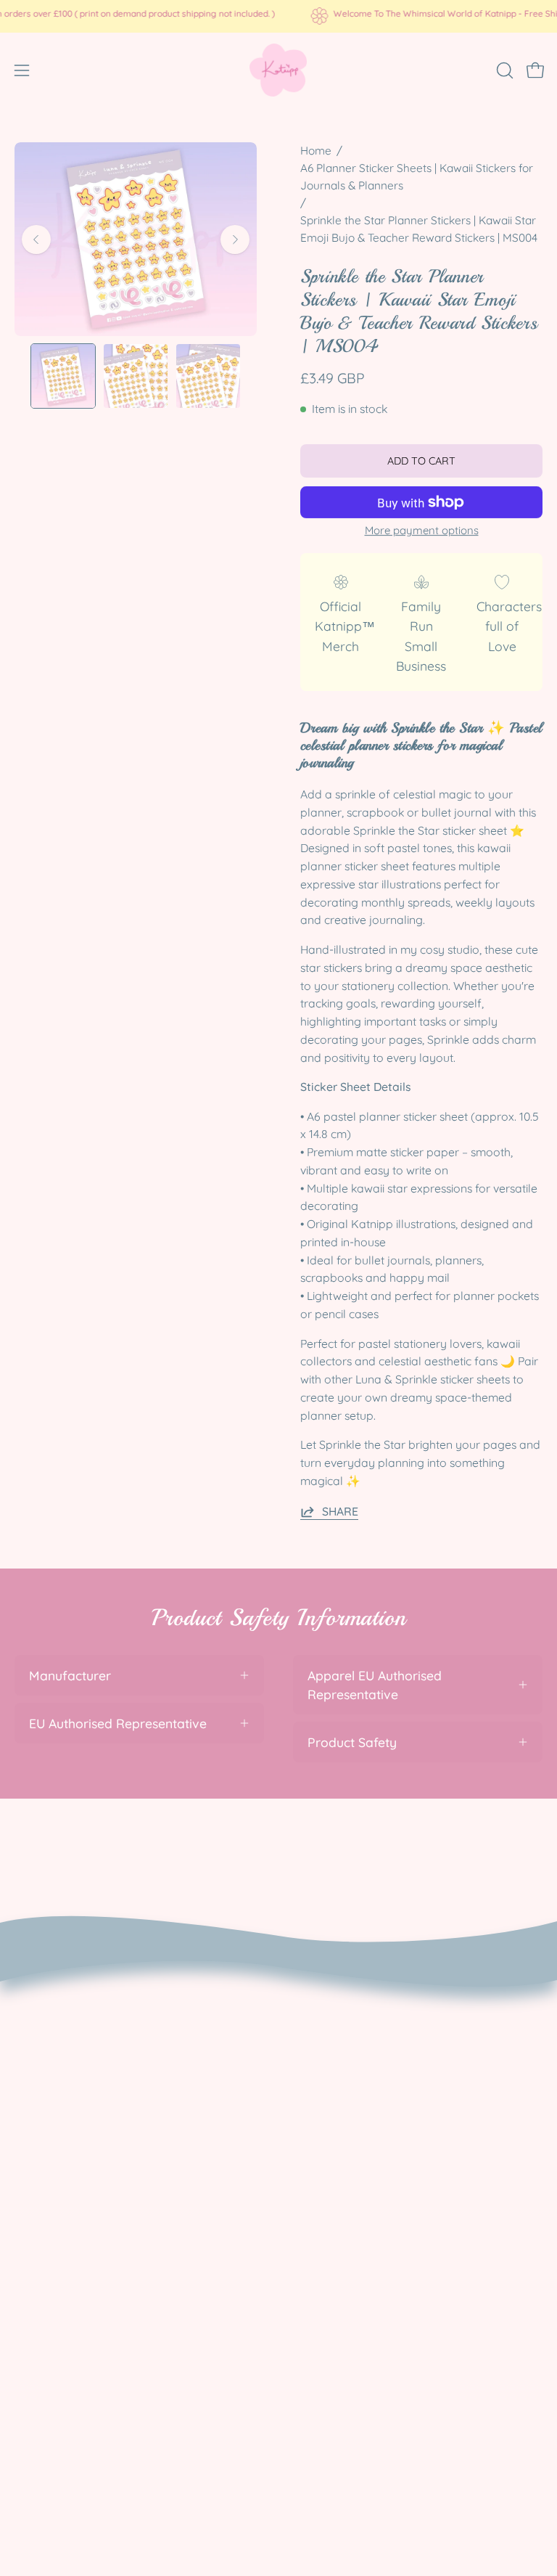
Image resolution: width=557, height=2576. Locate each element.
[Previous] (36, 240)
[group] (278, 16)
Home (316, 151)
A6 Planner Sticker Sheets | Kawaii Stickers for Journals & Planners (417, 177)
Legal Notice (52, 2113)
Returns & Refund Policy (86, 2034)
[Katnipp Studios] (278, 70)
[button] (503, 70)
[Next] (235, 240)
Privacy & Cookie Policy (84, 2008)
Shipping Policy (59, 2060)
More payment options (422, 530)
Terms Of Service (65, 2087)
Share (340, 1511)
